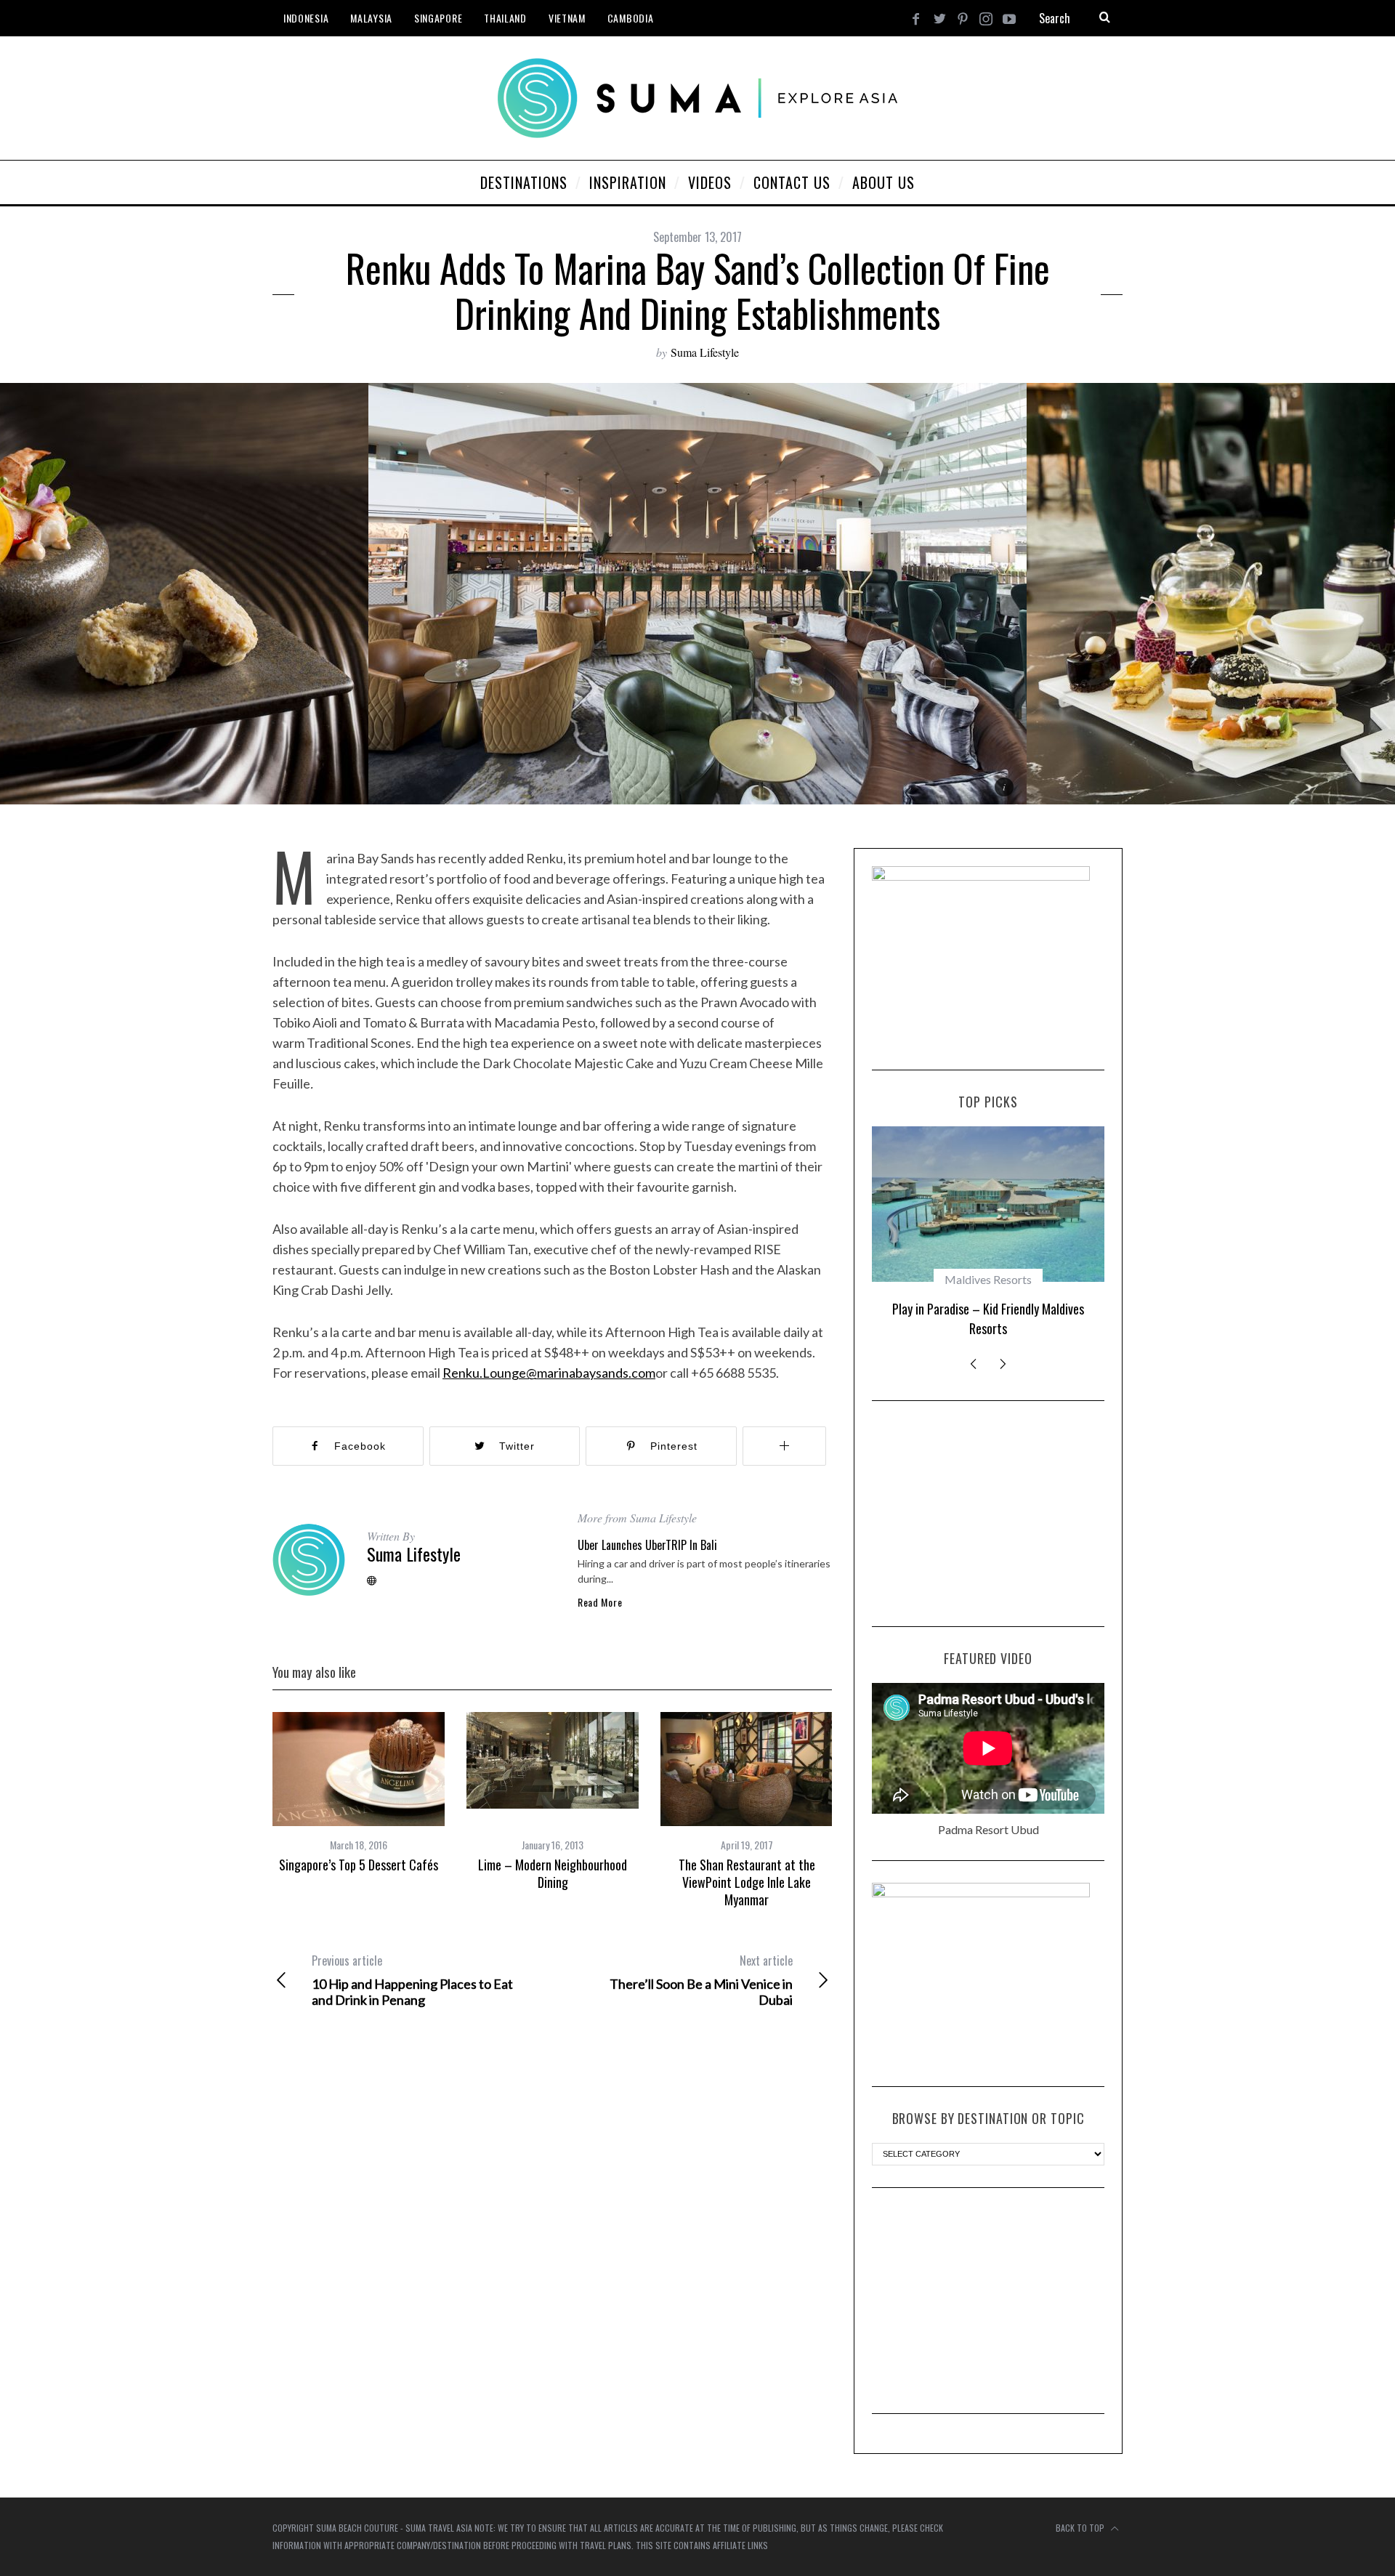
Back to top (1081, 2528)
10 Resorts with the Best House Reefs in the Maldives (988, 1319)
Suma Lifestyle (705, 352)
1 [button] (1295, 585)
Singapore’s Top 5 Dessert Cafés (359, 1865)
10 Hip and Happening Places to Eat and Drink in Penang (412, 1980)
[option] (697, 594)
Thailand (505, 18)
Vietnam (567, 18)
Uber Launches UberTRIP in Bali (647, 1545)
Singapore (438, 18)
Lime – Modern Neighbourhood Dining (553, 1873)
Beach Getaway (988, 1279)
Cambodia (631, 18)
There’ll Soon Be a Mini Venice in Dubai (701, 1980)
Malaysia (371, 18)
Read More (600, 1602)
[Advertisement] (988, 1514)
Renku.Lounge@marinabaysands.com (549, 1373)
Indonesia (306, 18)
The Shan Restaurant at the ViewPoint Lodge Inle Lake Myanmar (747, 1882)
